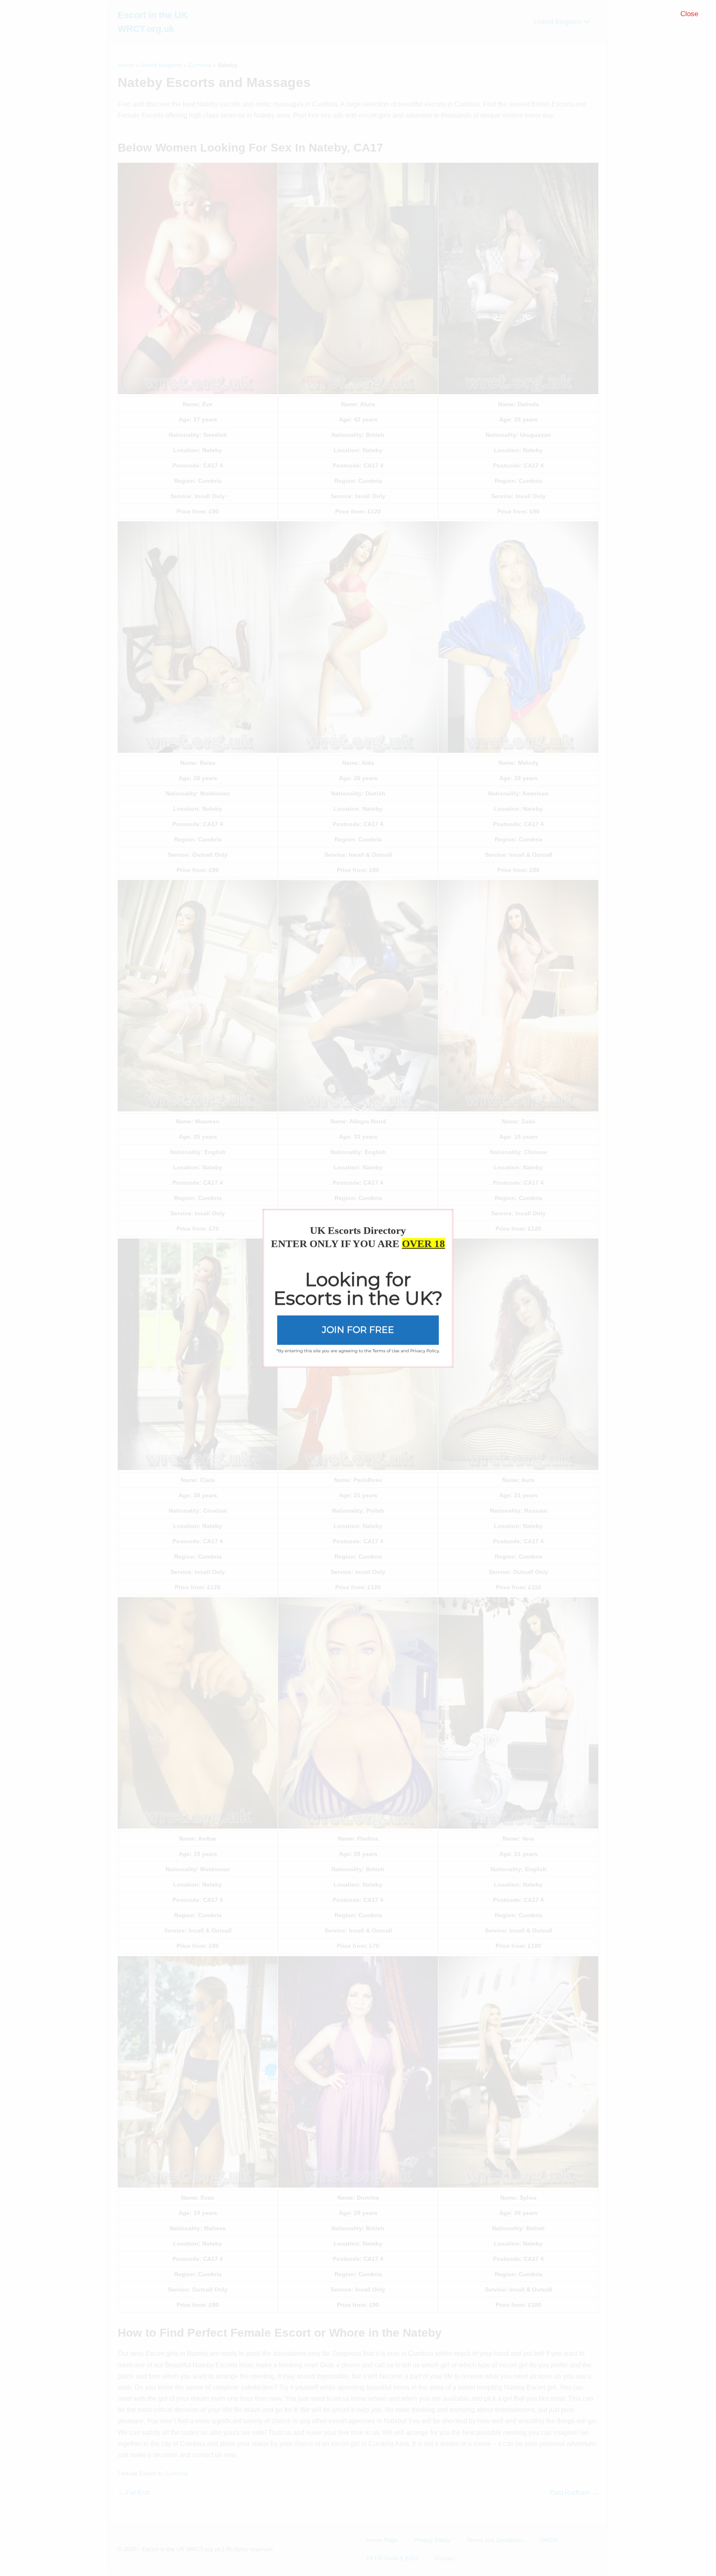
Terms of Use (386, 1351)
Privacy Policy (425, 1351)
